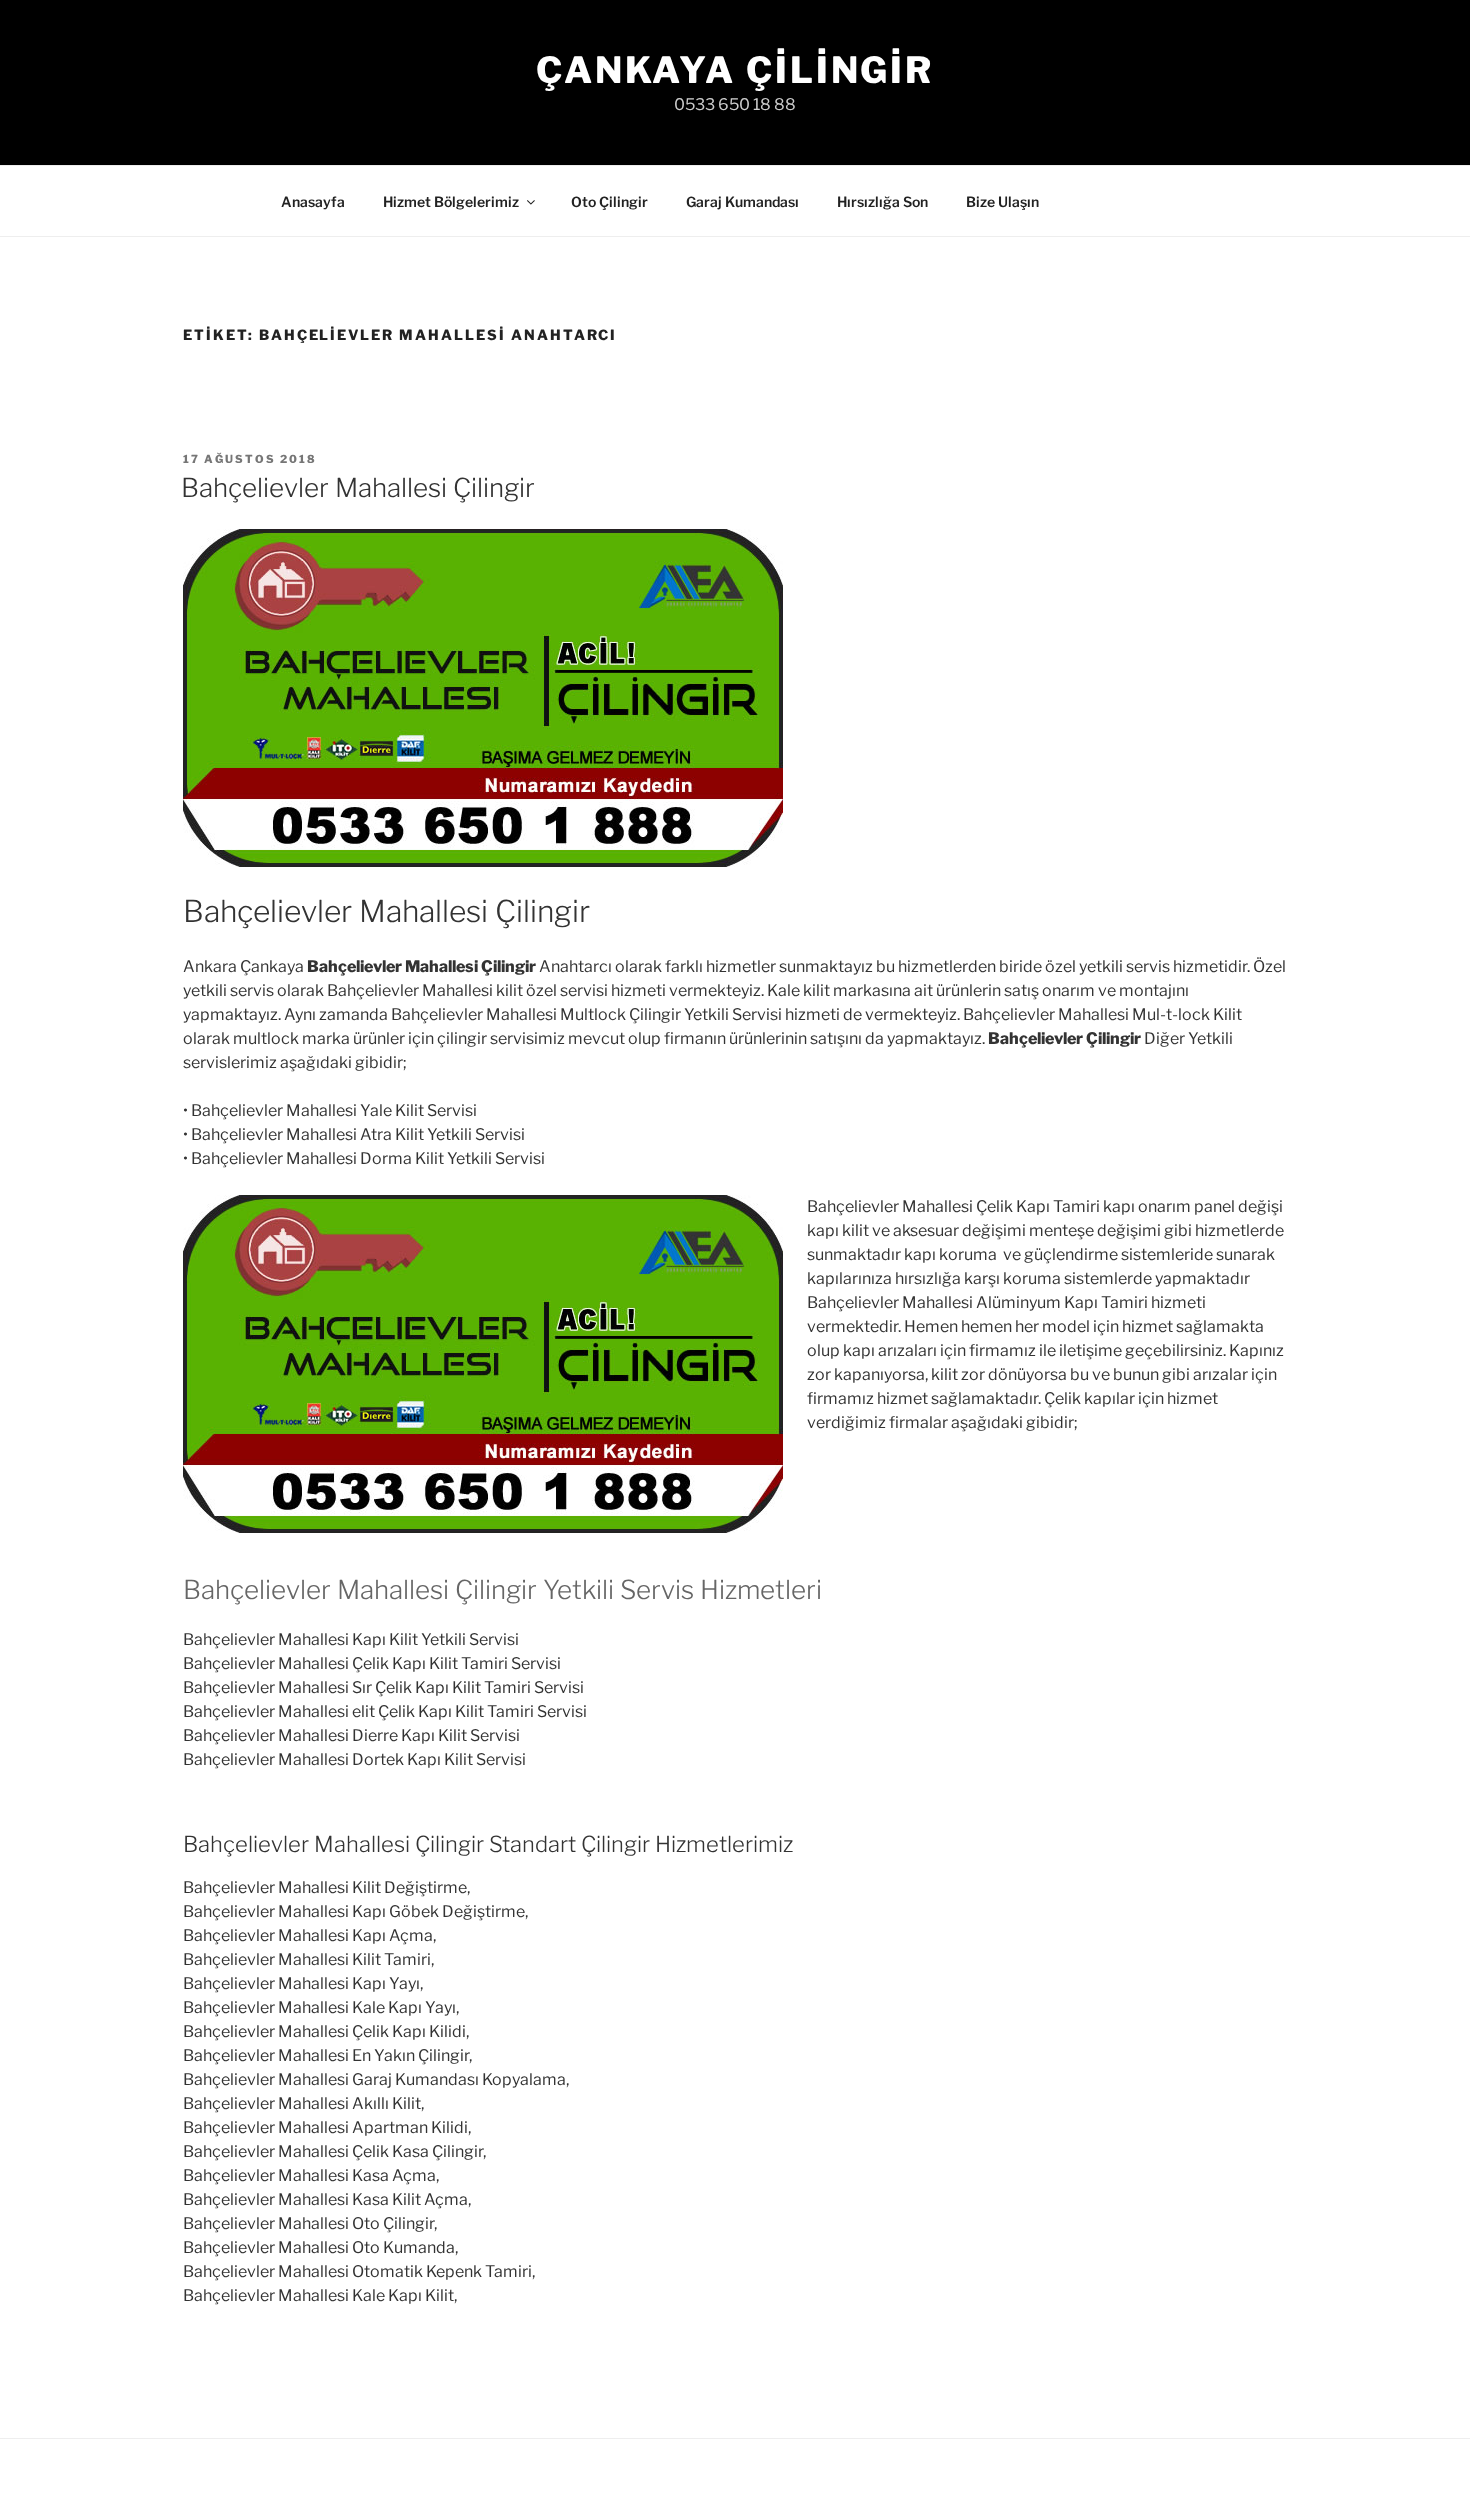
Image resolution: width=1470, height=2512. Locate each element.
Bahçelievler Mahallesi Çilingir (358, 487)
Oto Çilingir (609, 201)
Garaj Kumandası (742, 201)
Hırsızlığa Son (882, 201)
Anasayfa (313, 201)
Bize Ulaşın (1002, 201)
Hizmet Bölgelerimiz (451, 201)
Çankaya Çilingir (735, 70)
